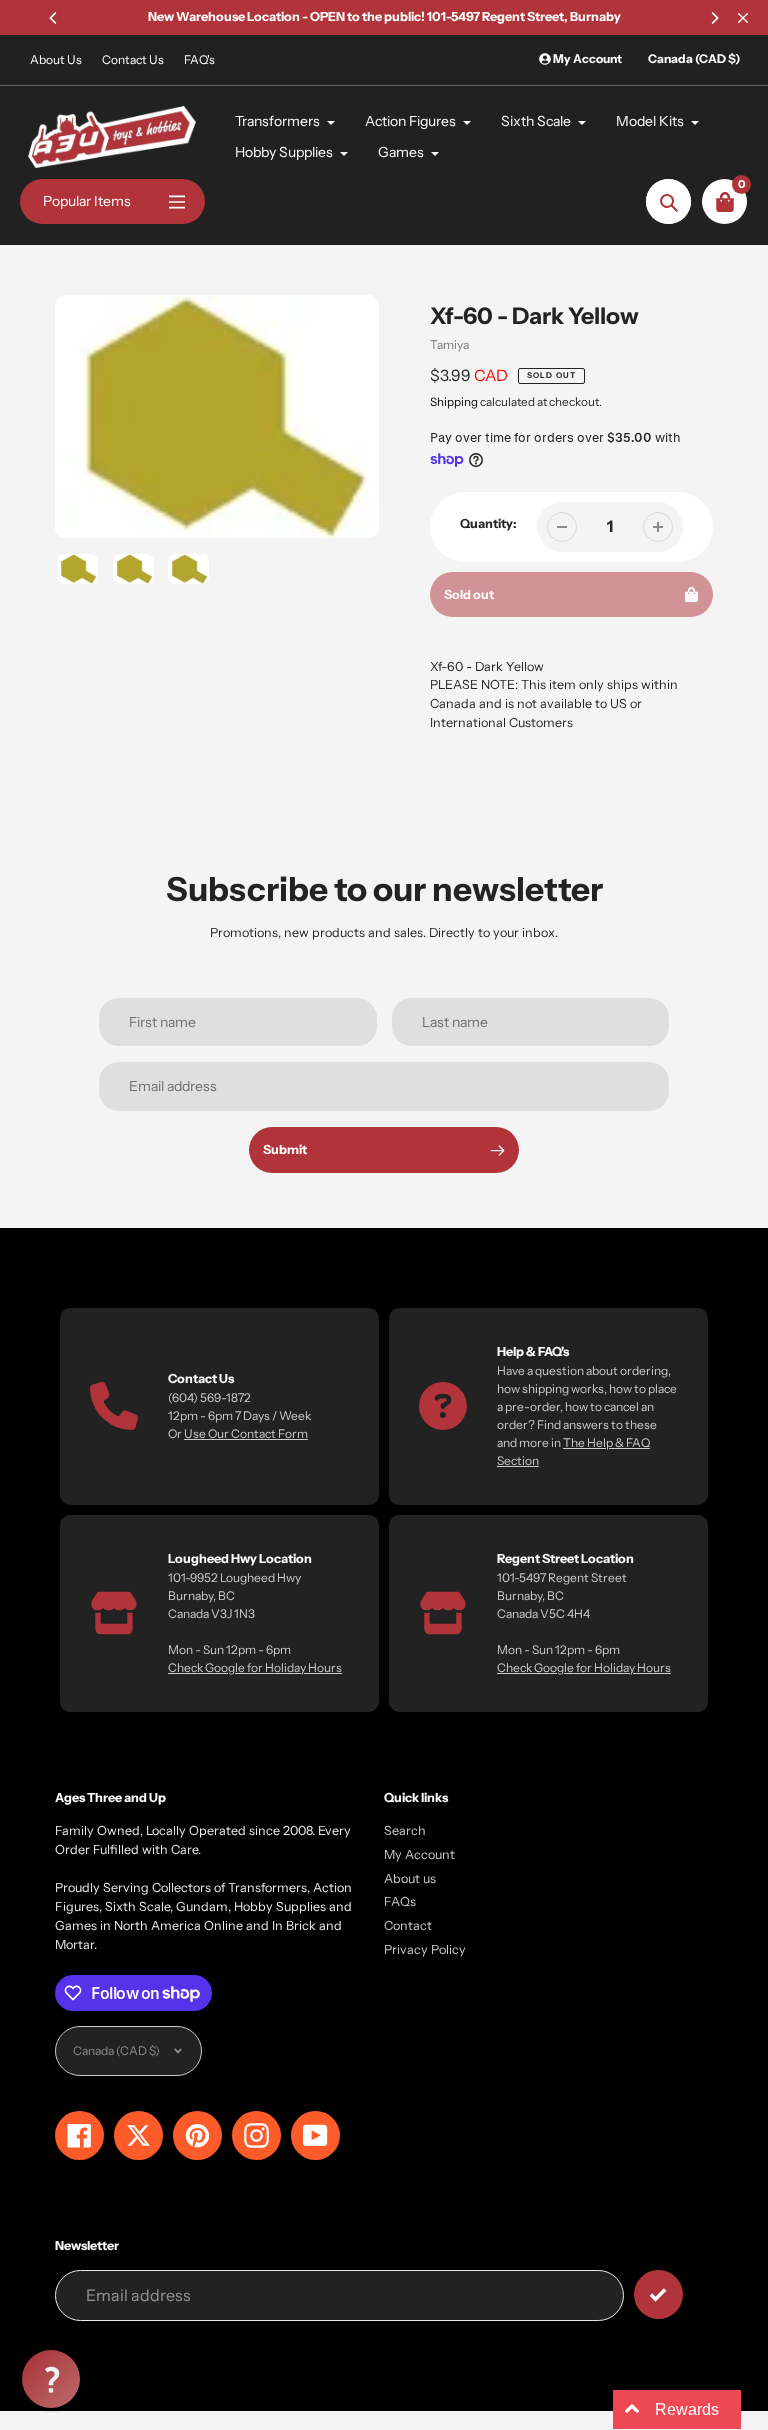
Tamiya (449, 344)
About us (410, 1878)
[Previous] (54, 18)
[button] (51, 2379)
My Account (419, 1854)
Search (405, 1830)
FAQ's (199, 59)
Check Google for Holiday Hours (255, 1667)
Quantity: (488, 523)
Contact (408, 1925)
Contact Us (133, 59)
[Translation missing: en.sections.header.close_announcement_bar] (743, 18)
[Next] (714, 18)
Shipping (454, 402)
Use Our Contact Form (246, 1433)
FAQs (400, 1901)
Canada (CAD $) (694, 58)
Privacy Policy (425, 1949)
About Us (56, 59)
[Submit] (658, 2294)
